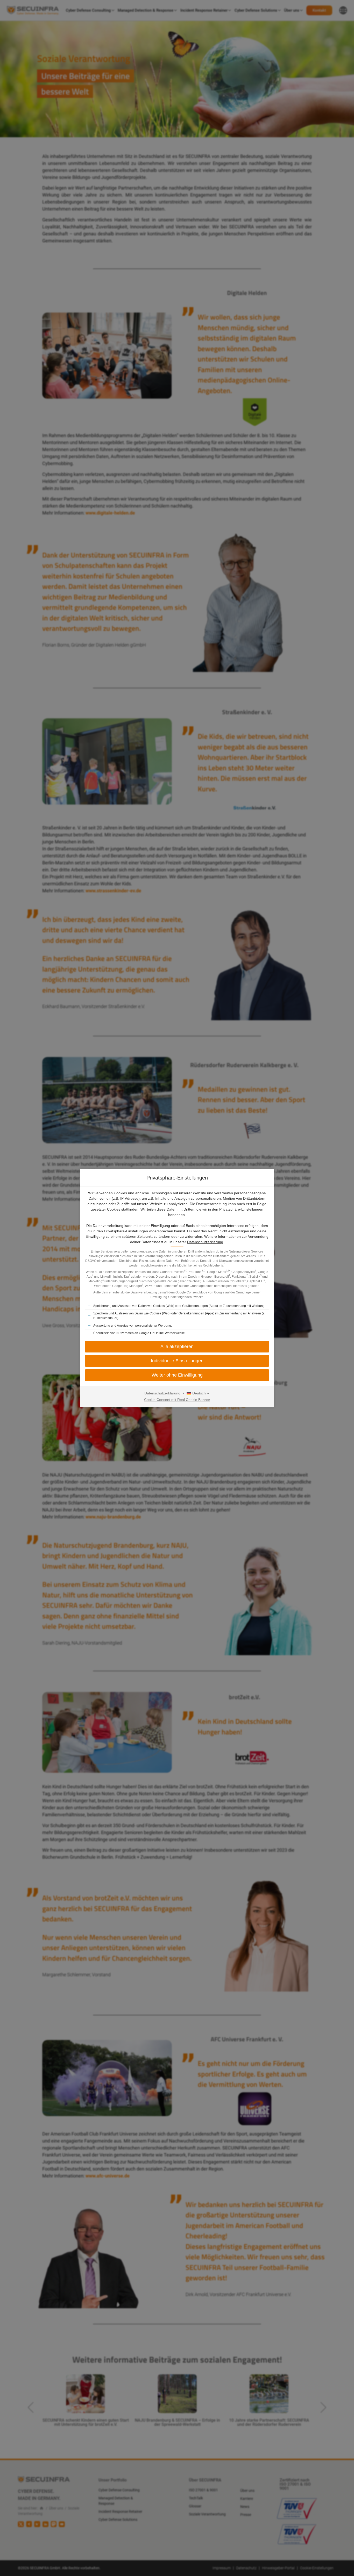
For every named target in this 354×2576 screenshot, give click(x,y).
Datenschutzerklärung (205, 1242)
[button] (177, 1361)
